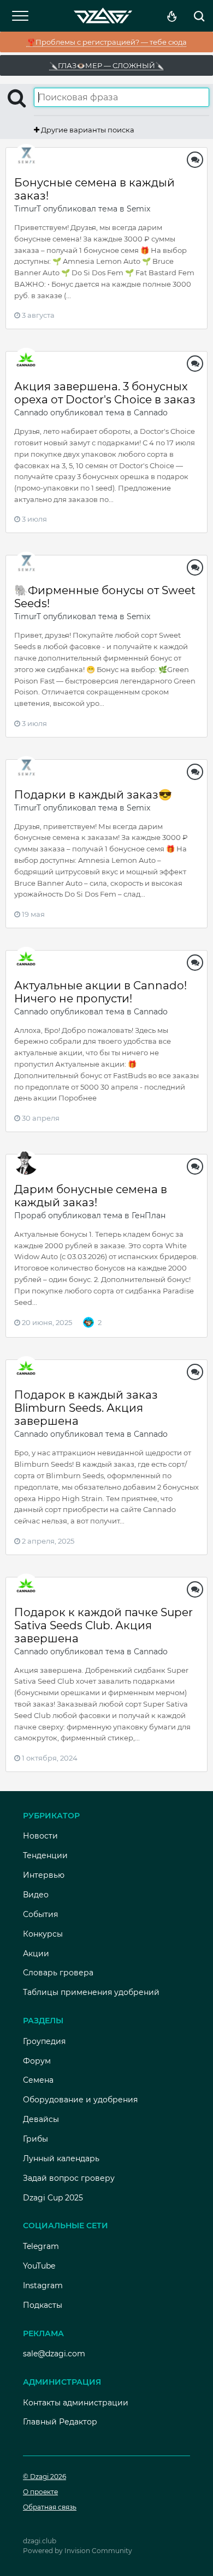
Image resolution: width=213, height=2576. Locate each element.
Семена (38, 2080)
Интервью (44, 1875)
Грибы (35, 2139)
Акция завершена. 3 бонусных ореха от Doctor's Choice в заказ (105, 393)
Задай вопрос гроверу (69, 2178)
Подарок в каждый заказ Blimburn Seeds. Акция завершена (86, 1408)
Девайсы (41, 2119)
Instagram (43, 2285)
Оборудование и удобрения (80, 2100)
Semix (138, 209)
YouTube (39, 2266)
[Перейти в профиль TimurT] (26, 156)
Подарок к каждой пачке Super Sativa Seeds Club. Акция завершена (103, 1625)
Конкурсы (43, 1934)
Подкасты (43, 2305)
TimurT (28, 209)
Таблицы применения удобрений (91, 1992)
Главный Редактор (60, 2422)
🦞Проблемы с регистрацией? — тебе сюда (107, 42)
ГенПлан (149, 1216)
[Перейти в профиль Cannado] (26, 360)
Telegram (41, 2246)
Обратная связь (50, 2507)
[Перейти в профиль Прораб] (26, 1163)
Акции (36, 1954)
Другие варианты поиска (87, 130)
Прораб (30, 1216)
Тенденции (45, 1855)
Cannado (31, 413)
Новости (40, 1836)
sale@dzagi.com (54, 2354)
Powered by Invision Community (78, 2551)
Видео (36, 1895)
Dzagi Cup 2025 (53, 2198)
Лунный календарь (61, 2158)
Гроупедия (44, 2041)
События (40, 1914)
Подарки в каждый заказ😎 (93, 795)
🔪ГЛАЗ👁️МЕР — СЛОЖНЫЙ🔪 (106, 65)
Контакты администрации (76, 2403)
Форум (37, 2061)
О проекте (40, 2492)
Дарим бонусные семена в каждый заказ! (91, 1196)
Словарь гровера (58, 1973)
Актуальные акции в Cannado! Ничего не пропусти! (100, 992)
